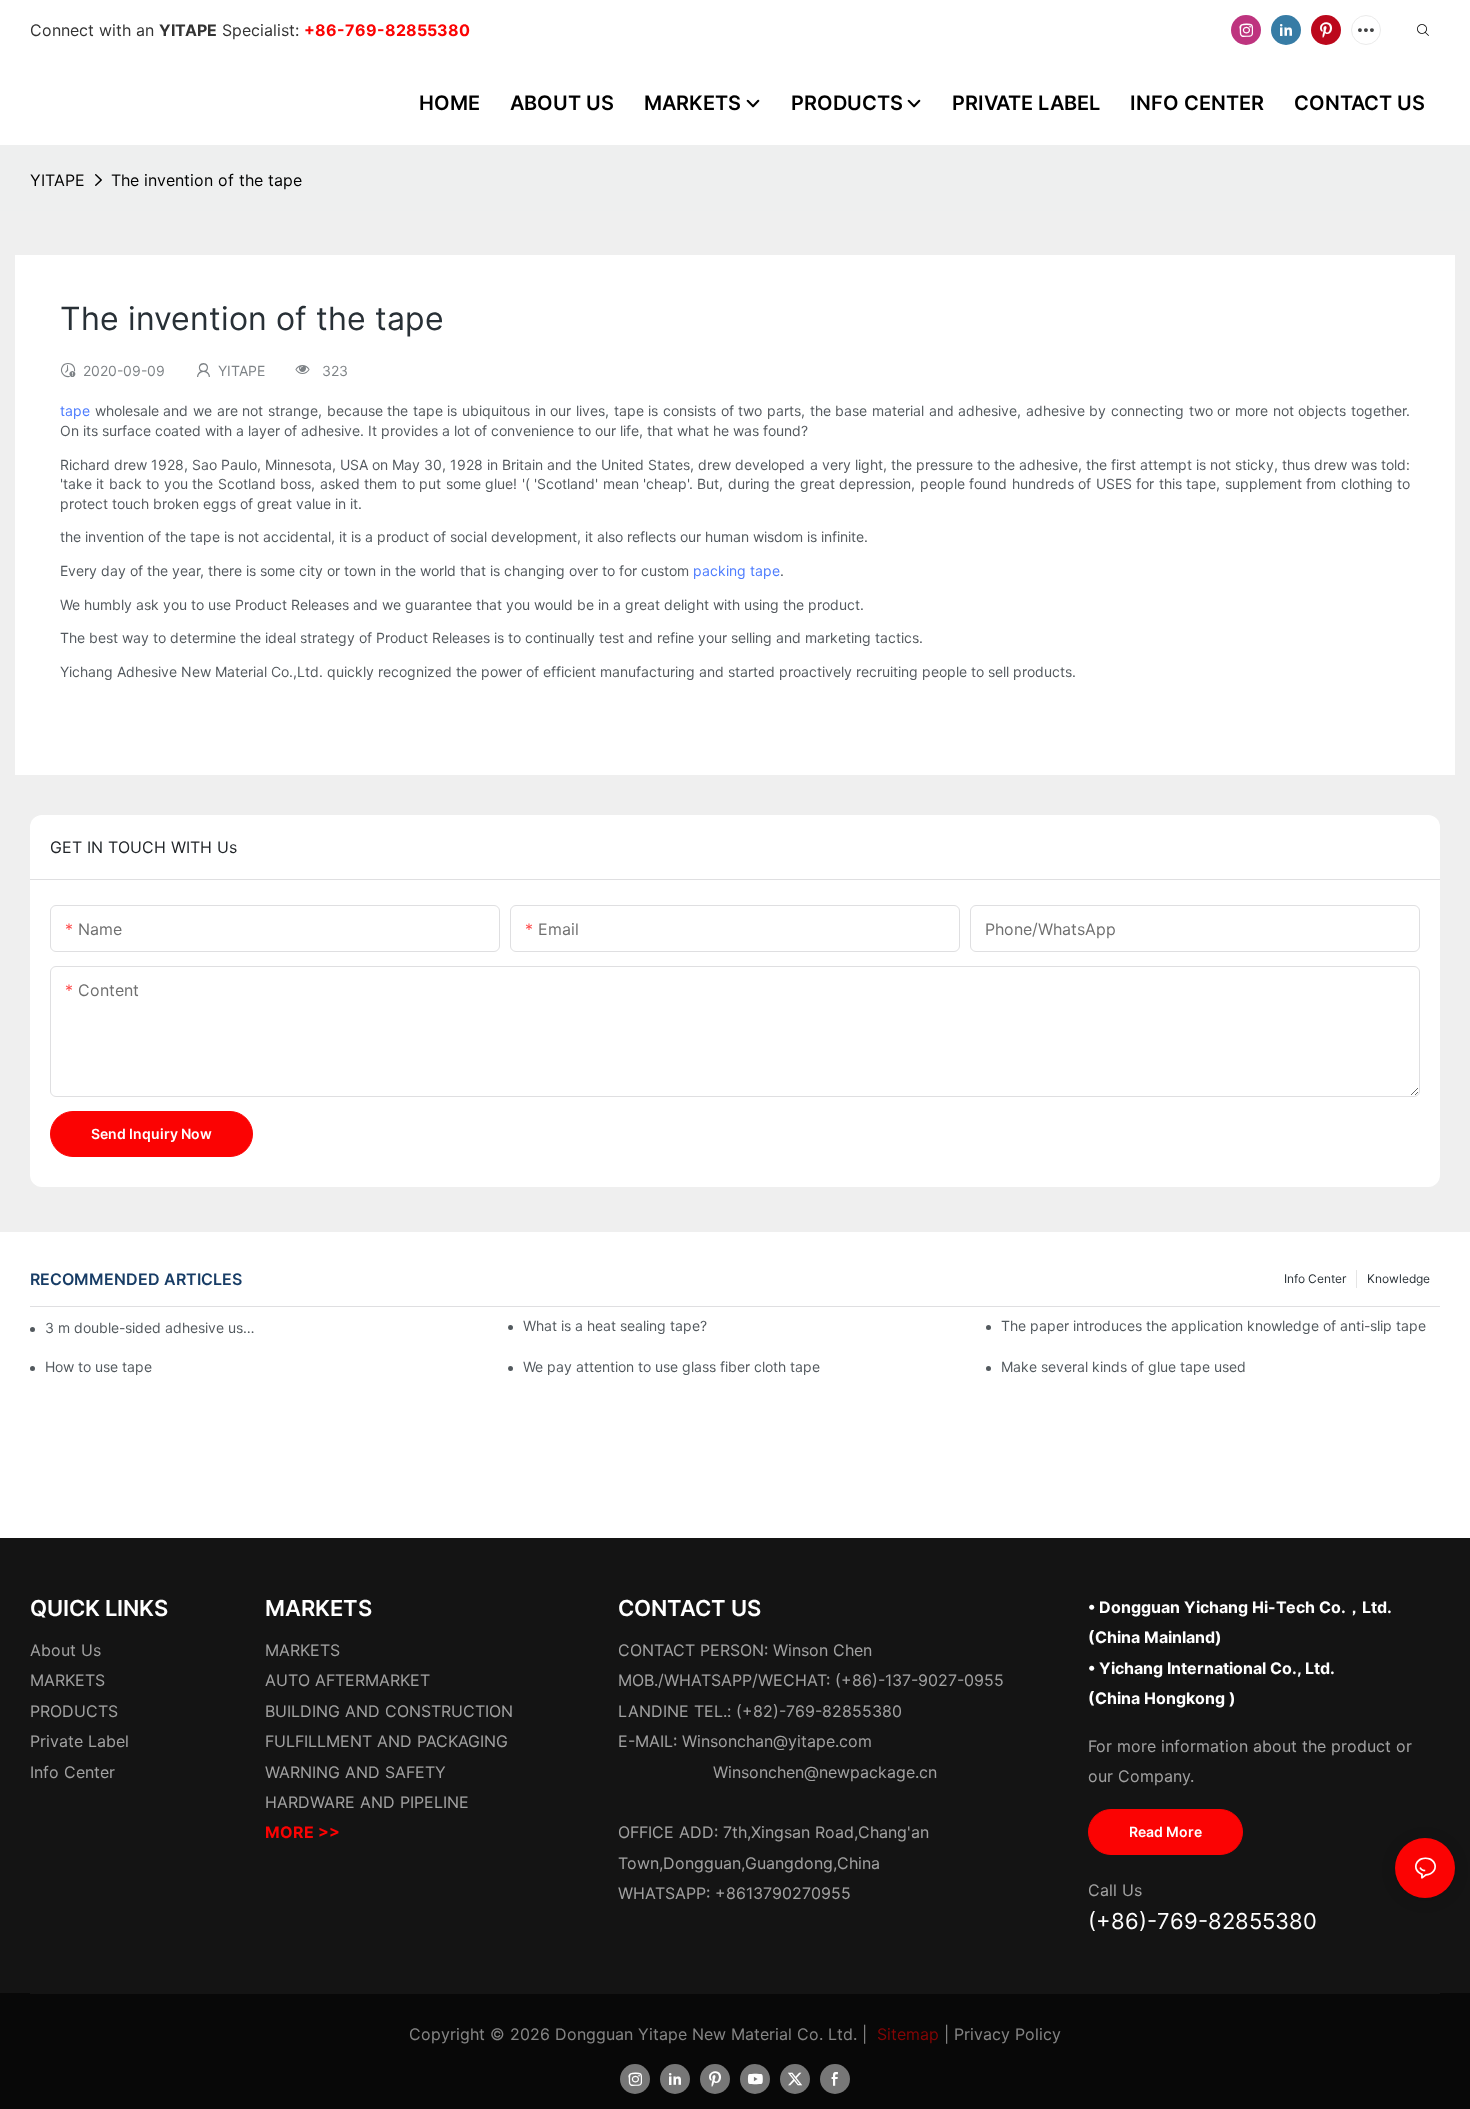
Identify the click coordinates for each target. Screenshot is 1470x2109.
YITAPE (57, 180)
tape (75, 410)
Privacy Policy (1007, 2034)
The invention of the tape (206, 180)
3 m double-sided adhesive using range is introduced (151, 1327)
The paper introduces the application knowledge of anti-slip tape (1213, 1325)
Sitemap (908, 2034)
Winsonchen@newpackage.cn (825, 1772)
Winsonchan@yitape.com (777, 1741)
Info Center (1315, 1278)
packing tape (736, 570)
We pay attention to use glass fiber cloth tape (671, 1366)
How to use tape (98, 1366)
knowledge (1398, 1278)
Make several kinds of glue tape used (1123, 1366)
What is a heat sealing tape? (615, 1325)
